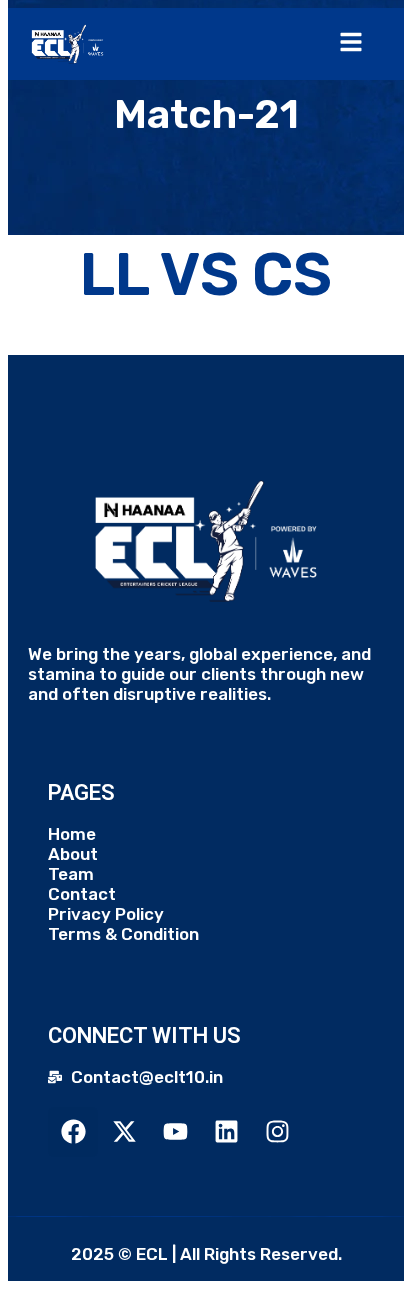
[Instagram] (277, 1132)
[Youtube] (175, 1132)
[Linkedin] (226, 1132)
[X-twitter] (124, 1132)
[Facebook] (73, 1132)
